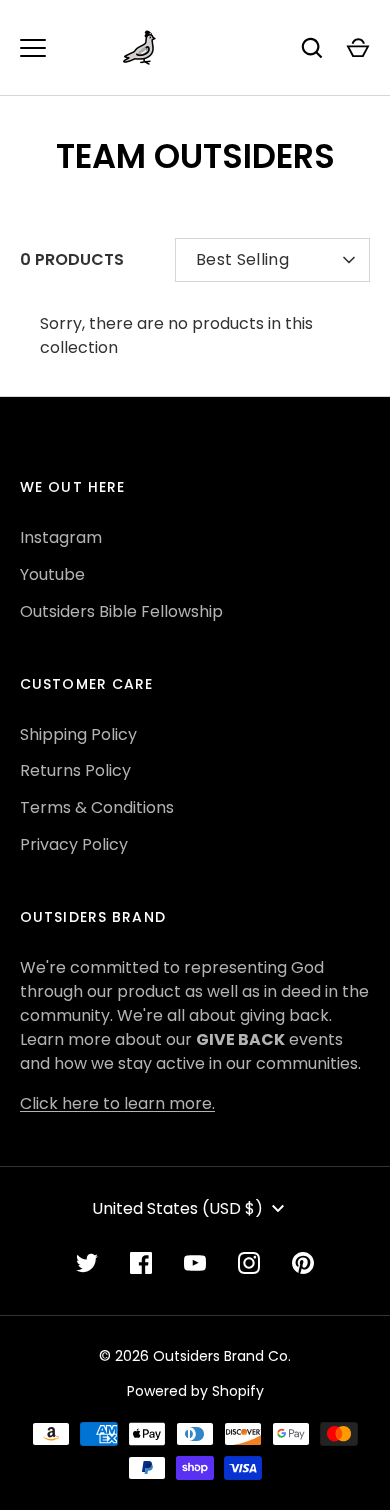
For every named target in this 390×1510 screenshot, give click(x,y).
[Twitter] (87, 1263)
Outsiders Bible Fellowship (121, 611)
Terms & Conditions (97, 807)
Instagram (61, 537)
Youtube (52, 574)
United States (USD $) (177, 1208)
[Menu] (33, 48)
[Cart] (358, 48)
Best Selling (242, 259)
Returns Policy (75, 770)
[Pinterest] (303, 1263)
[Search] (312, 48)
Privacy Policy (74, 844)
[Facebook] (141, 1263)
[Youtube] (195, 1263)
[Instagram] (249, 1263)
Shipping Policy (78, 734)
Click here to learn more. (117, 1103)
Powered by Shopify (195, 1391)
